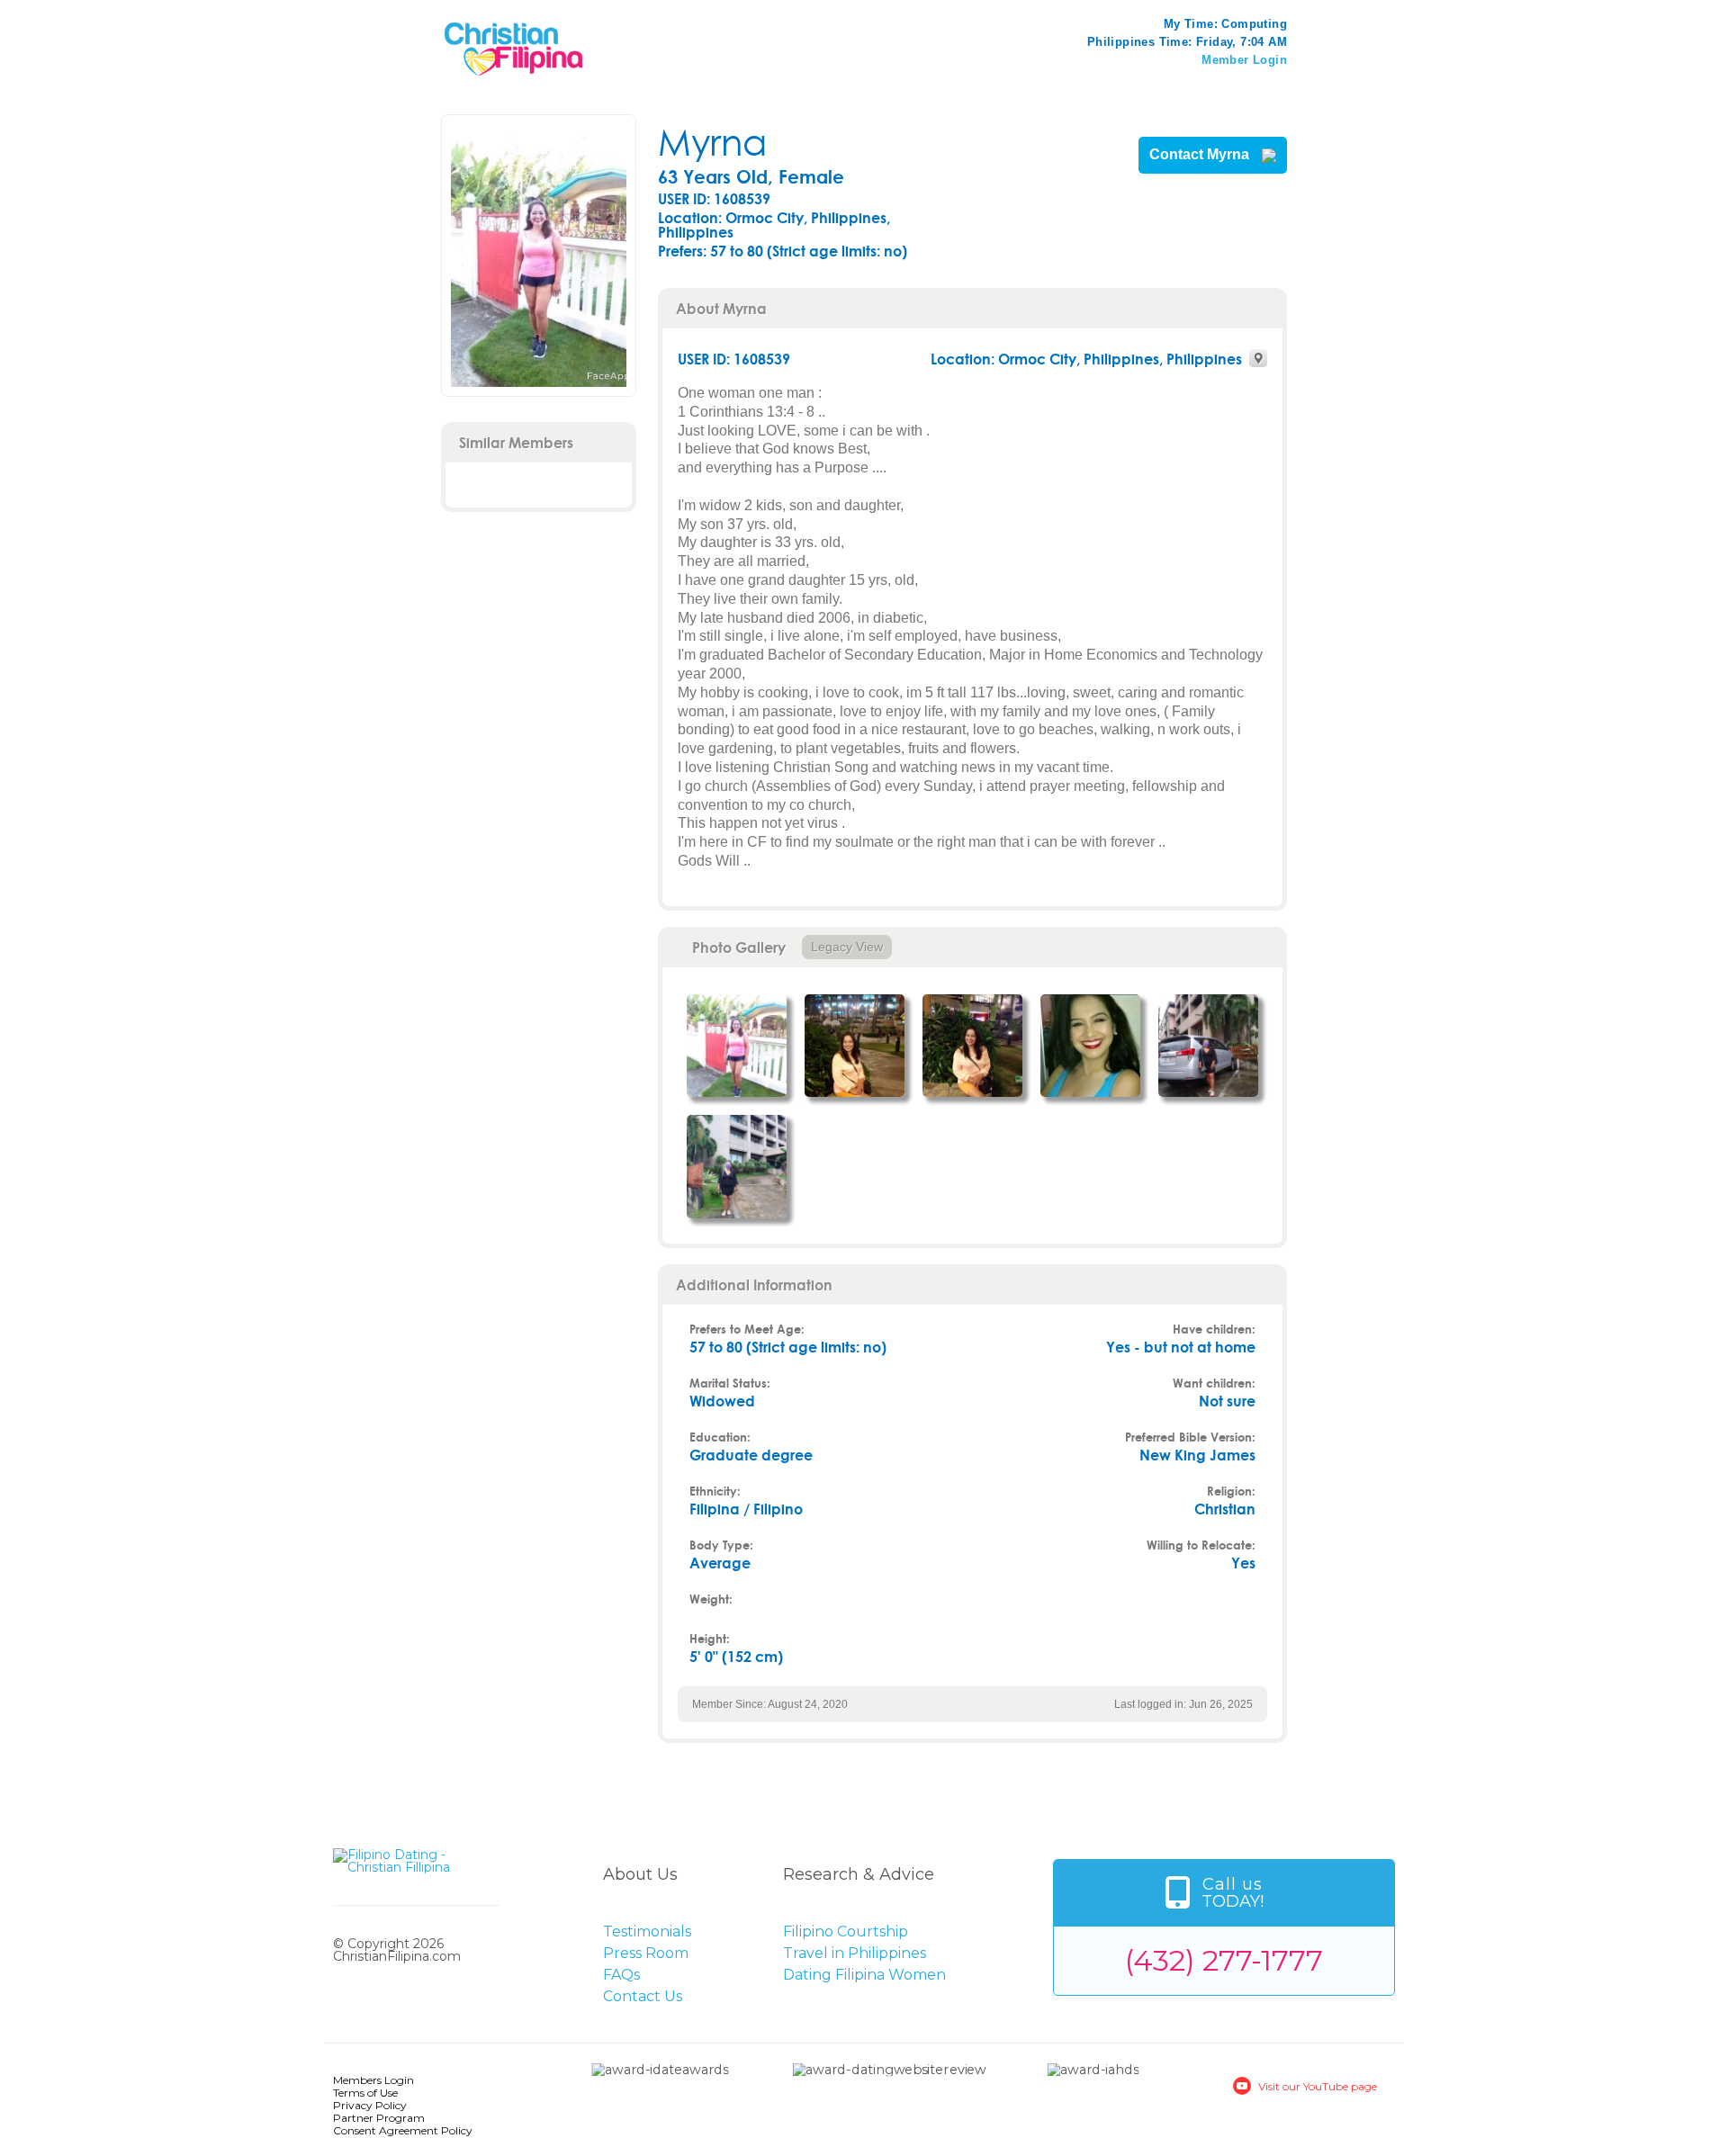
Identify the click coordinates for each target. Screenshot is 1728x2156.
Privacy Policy (370, 2105)
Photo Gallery (739, 947)
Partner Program (379, 2118)
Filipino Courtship (846, 1931)
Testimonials (647, 1931)
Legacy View (847, 947)
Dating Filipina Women (864, 1975)
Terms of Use (365, 2093)
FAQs (621, 1975)
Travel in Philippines (855, 1953)
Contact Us (643, 1996)
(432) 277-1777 (1224, 1960)
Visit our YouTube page (1318, 2086)
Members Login (373, 2080)
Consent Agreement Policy (403, 2130)
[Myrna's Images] (737, 1046)
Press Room (646, 1953)
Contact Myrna (1201, 155)
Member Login (1244, 60)
